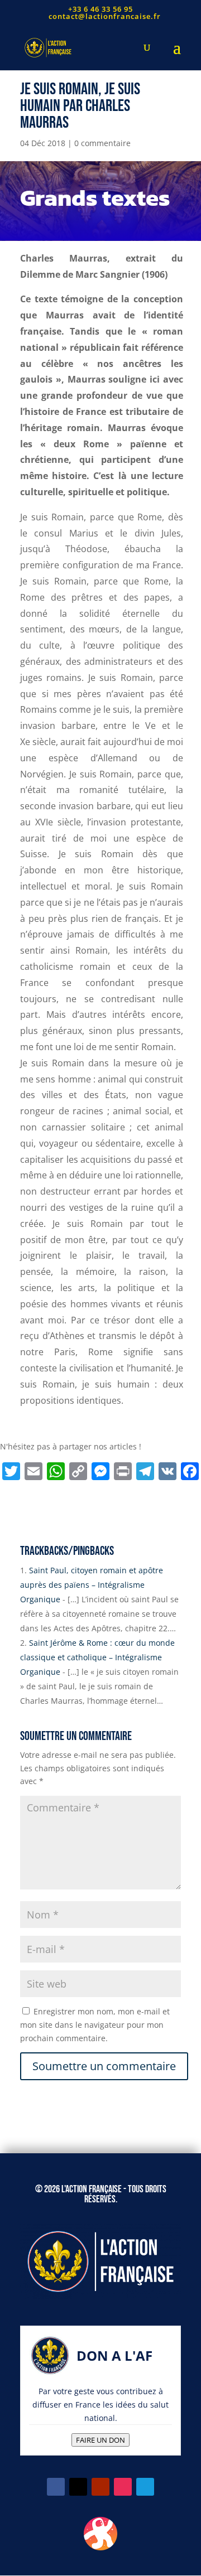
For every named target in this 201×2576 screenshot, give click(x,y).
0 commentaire (102, 143)
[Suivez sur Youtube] (100, 2487)
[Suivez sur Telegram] (145, 2487)
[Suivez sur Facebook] (56, 2487)
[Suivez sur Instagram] (123, 2487)
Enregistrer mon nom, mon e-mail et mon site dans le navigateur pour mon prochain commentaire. (95, 2025)
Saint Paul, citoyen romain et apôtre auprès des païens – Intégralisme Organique (92, 1585)
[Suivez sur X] (78, 2487)
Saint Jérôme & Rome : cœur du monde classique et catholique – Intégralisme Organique (97, 1657)
